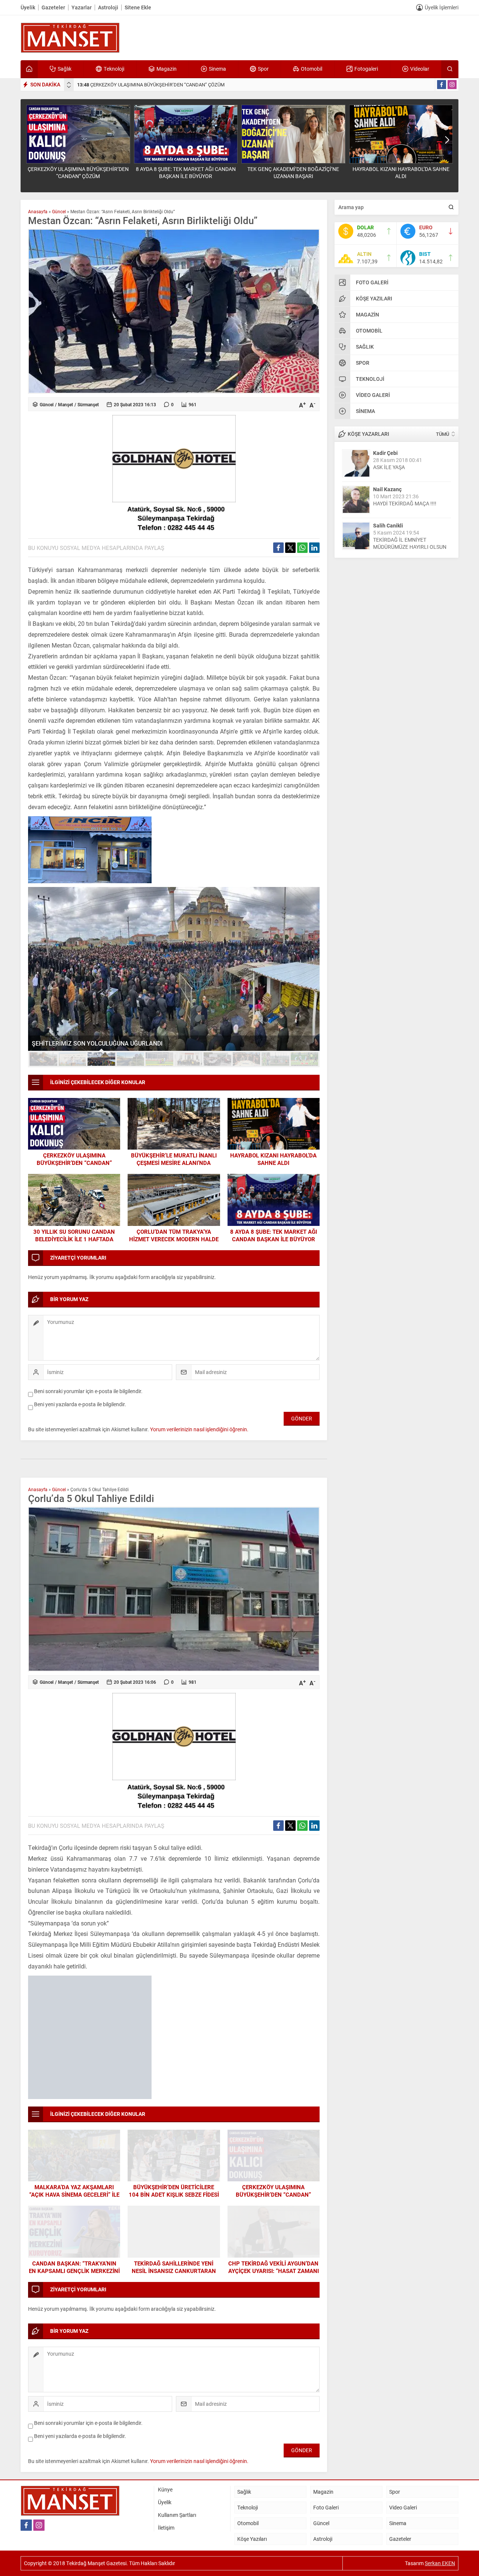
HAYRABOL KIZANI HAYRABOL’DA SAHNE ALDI (401, 172)
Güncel (59, 211)
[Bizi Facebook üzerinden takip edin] (442, 85)
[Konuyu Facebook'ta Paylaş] (278, 548)
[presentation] (69, 83)
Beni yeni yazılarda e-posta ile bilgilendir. (80, 1404)
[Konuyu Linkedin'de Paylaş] (314, 548)
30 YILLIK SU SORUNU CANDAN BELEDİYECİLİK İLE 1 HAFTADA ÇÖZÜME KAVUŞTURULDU (74, 1239)
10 (305, 1059)
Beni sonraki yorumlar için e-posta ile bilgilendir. (88, 1391)
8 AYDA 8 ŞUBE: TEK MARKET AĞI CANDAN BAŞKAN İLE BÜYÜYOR (186, 172)
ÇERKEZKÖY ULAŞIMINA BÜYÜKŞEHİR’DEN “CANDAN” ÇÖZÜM (151, 85)
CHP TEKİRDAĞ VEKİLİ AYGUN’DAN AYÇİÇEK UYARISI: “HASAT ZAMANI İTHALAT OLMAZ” (274, 2214)
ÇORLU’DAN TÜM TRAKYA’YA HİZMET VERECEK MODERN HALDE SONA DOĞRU (174, 1239)
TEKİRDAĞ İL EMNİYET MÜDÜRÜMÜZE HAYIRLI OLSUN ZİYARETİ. (410, 547)
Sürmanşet (88, 404)
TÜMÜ (443, 434)
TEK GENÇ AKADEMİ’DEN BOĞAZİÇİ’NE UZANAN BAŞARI (293, 172)
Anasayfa (38, 211)
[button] (43, 1059)
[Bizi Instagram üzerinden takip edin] (452, 85)
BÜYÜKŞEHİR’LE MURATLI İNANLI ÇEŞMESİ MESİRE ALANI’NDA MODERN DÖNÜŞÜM (174, 1163)
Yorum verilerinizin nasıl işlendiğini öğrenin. (199, 1429)
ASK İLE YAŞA (389, 467)
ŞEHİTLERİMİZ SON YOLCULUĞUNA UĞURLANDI (97, 1043)
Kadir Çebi (385, 453)
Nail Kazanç (387, 489)
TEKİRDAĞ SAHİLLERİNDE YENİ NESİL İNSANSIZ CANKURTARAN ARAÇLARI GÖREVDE (174, 2214)
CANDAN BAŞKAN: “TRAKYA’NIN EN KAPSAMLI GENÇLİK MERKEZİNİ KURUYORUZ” (74, 2214)
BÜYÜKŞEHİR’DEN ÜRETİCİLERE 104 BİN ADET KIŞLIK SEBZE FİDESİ (174, 2134)
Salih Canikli (388, 525)
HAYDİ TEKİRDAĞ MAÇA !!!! (405, 503)
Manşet (65, 404)
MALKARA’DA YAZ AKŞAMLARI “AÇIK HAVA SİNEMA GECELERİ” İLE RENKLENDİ (74, 2138)
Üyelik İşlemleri (442, 7)
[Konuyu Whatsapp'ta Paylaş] (302, 548)
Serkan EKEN (440, 2507)
